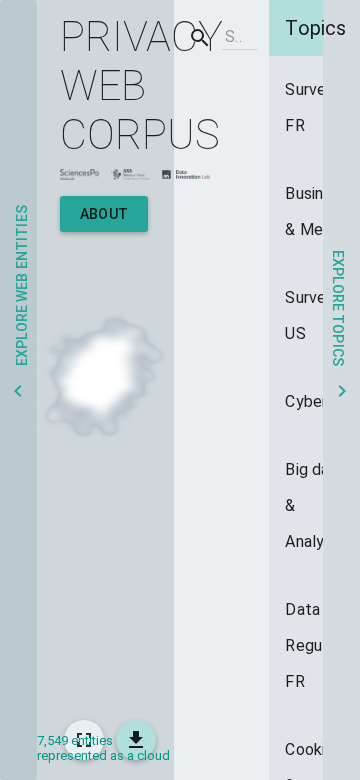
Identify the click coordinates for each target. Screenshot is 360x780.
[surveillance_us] (313, 316)
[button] (18, 390)
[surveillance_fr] (313, 108)
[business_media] (313, 212)
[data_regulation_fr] (313, 646)
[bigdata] (313, 506)
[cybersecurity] (313, 402)
